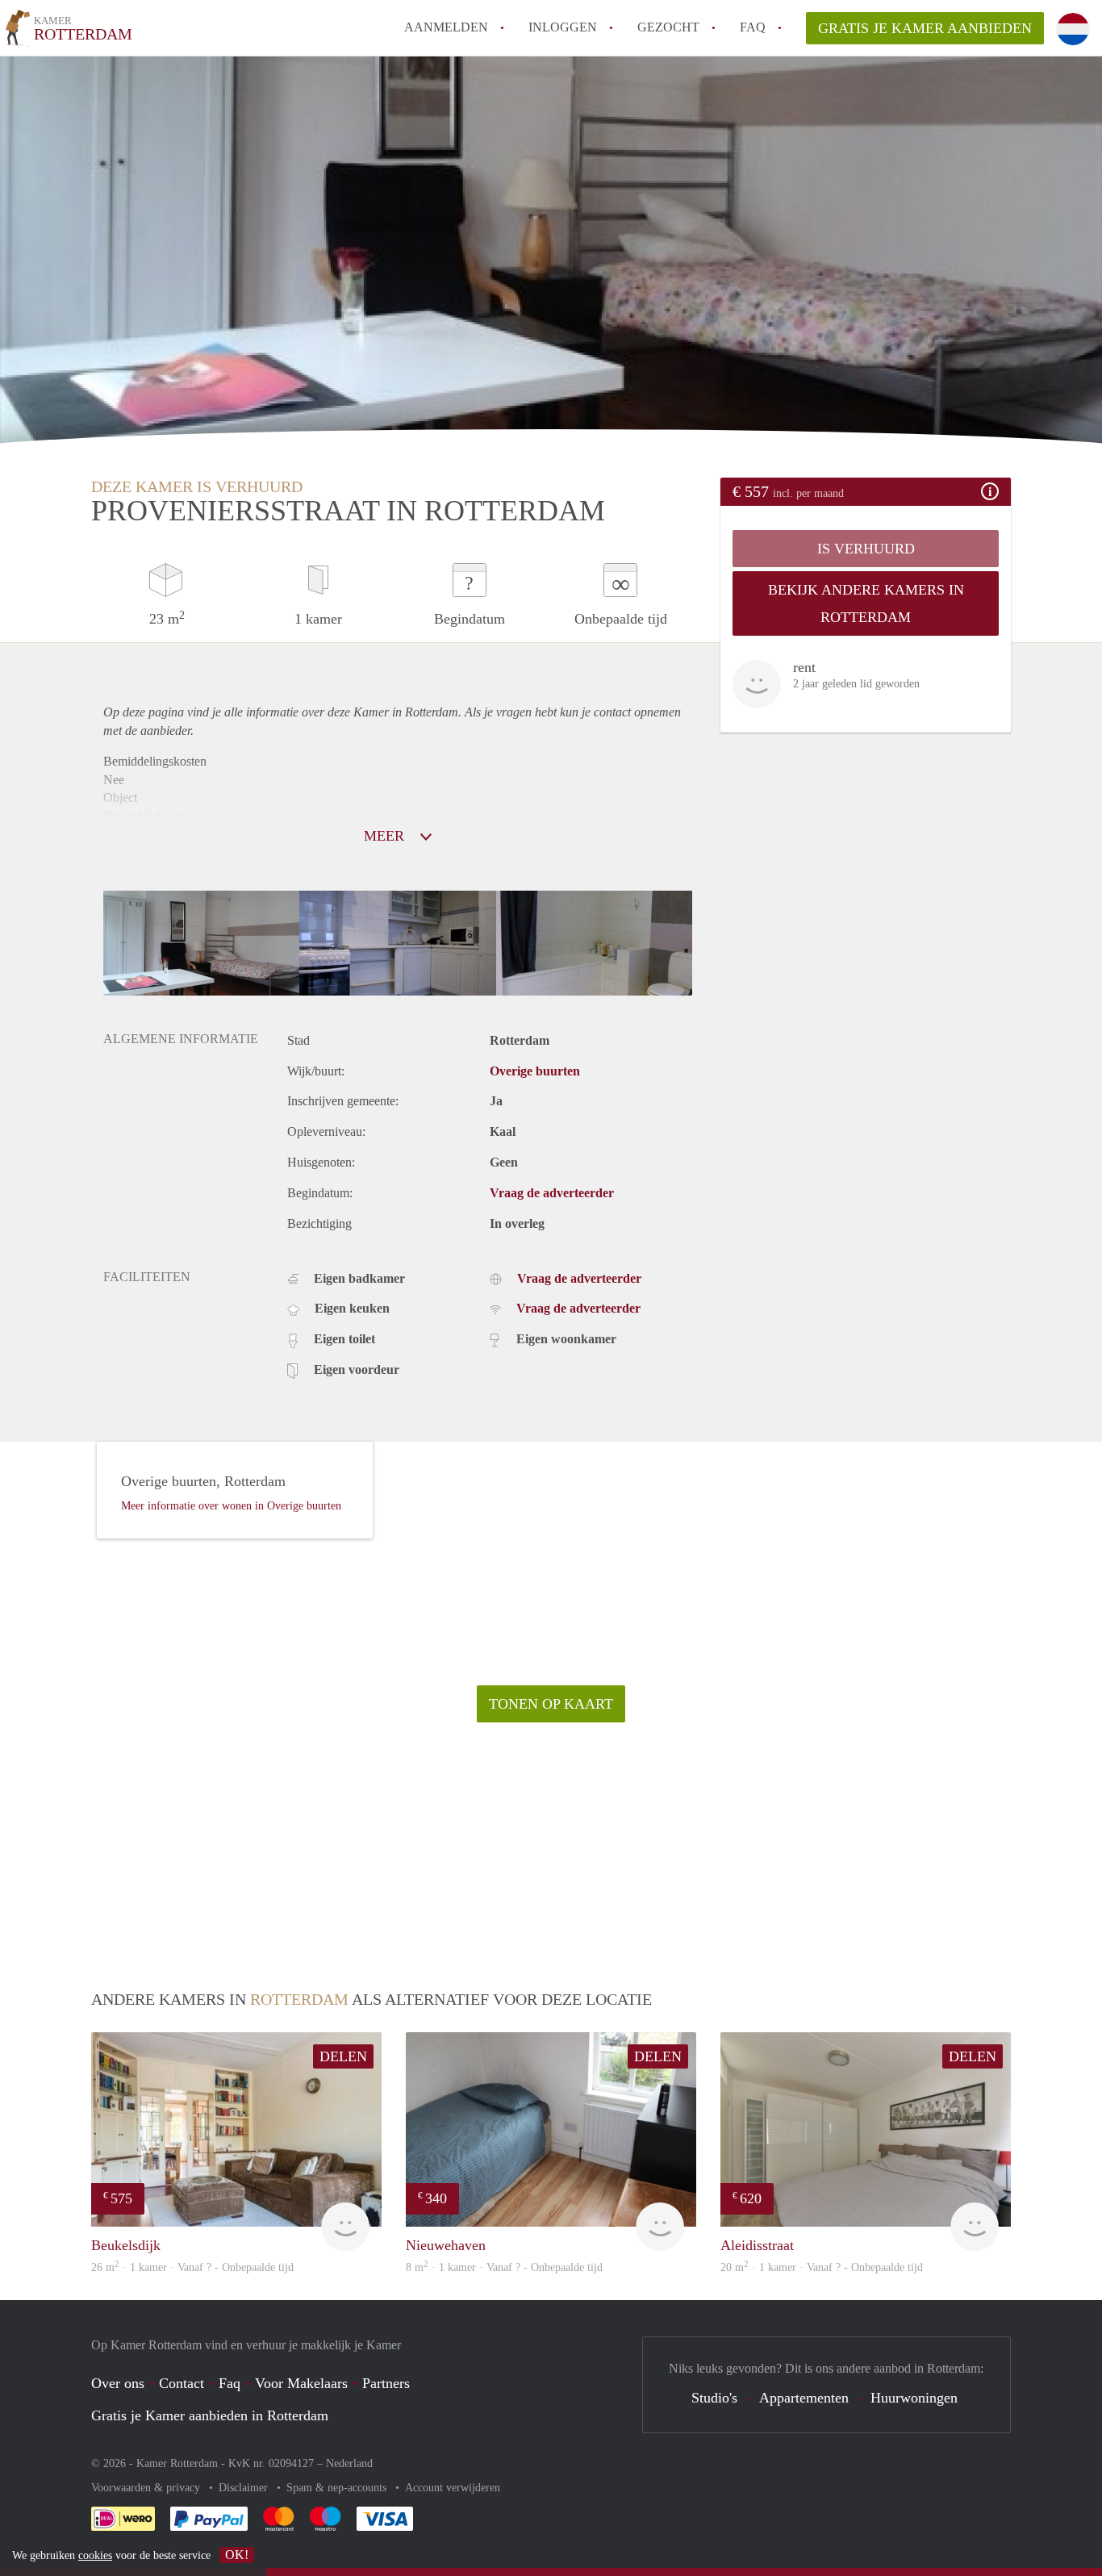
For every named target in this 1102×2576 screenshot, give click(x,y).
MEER (386, 836)
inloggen (563, 27)
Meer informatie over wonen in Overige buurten (231, 1506)
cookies (95, 2555)
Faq (230, 2383)
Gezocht (668, 27)
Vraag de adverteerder (552, 1193)
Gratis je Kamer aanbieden (925, 28)
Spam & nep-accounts (338, 2488)
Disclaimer (245, 2488)
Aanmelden (446, 27)
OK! (237, 2555)
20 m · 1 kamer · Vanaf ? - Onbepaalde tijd (822, 2267)
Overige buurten (535, 1071)
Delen (343, 2056)
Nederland (349, 2463)
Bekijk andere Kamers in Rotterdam (866, 603)
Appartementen (804, 2398)
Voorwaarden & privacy (147, 2488)
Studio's (714, 2398)
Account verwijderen (453, 2488)
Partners (386, 2383)
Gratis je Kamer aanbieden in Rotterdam (210, 2415)
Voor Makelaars (301, 2383)
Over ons (118, 2383)
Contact (182, 2383)
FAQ (753, 27)
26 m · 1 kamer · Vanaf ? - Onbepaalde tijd (192, 2267)
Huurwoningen (914, 2398)
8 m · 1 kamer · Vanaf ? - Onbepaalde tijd (504, 2267)
